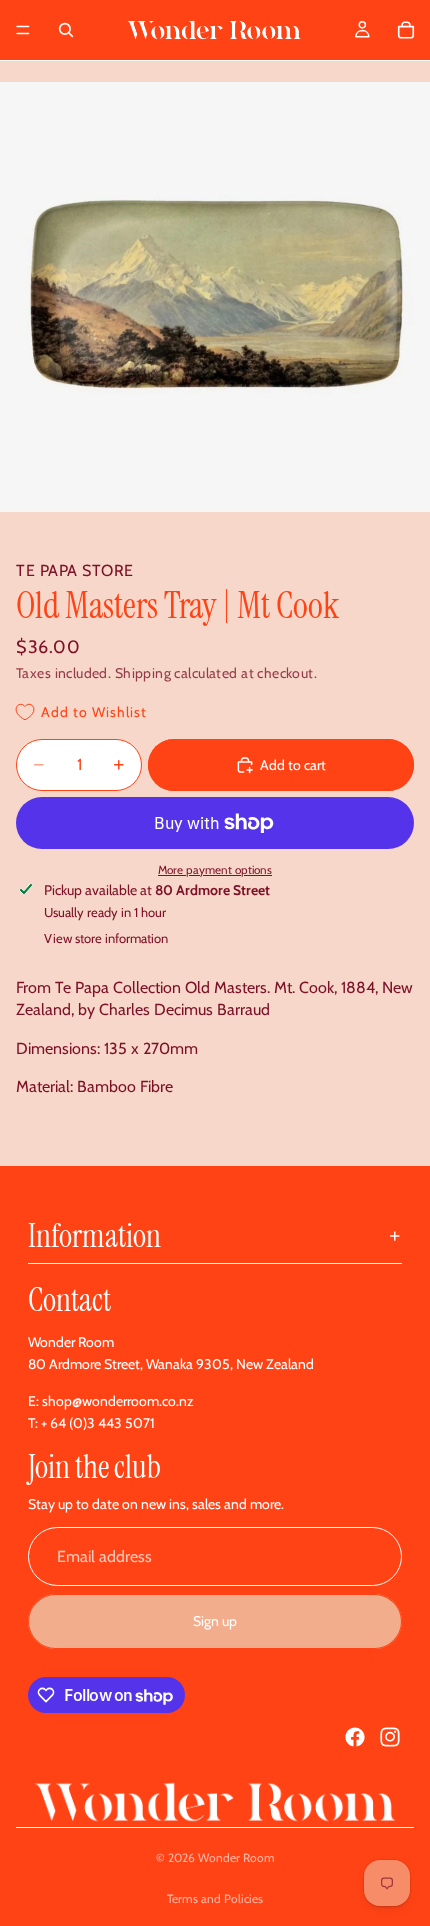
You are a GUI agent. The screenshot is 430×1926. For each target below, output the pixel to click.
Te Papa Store (75, 570)
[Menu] (23, 30)
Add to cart (293, 765)
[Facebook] (355, 1737)
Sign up (215, 1621)
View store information (106, 938)
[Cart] (406, 30)
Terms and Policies (215, 1898)
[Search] (66, 30)
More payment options (215, 870)
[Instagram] (390, 1737)
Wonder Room (236, 1857)
